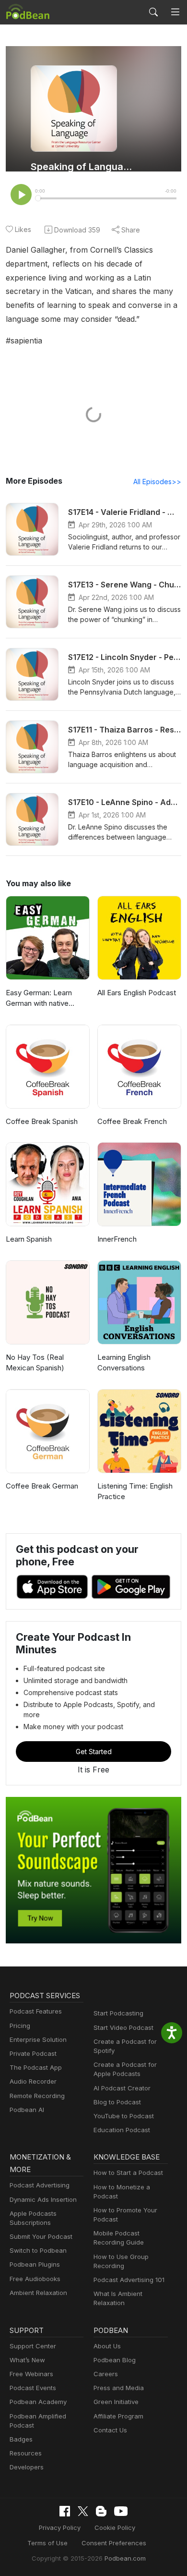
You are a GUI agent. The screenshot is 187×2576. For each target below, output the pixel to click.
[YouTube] (121, 2511)
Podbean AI (27, 2110)
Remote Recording (37, 2096)
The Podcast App (36, 2067)
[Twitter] (83, 2511)
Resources (26, 2453)
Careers (106, 2374)
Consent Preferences (114, 2543)
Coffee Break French (132, 1121)
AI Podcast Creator (122, 2088)
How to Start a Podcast (128, 2173)
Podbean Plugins (35, 2264)
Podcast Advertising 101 (129, 2280)
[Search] (153, 12)
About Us (107, 2346)
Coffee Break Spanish (42, 1121)
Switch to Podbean (38, 2250)
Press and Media (119, 2388)
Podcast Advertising (40, 2185)
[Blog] (101, 2511)
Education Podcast (122, 2130)
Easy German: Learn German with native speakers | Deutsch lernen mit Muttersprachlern (39, 999)
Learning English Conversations (124, 1363)
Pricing (20, 2026)
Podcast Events (33, 2388)
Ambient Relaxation (38, 2293)
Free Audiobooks (35, 2279)
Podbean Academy (38, 2402)
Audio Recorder (33, 2081)
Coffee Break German (42, 1486)
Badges (21, 2439)
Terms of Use (47, 2543)
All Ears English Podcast (137, 993)
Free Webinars (31, 2374)
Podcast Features (36, 2011)
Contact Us (110, 2430)
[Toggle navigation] (175, 12)
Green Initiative (116, 2402)
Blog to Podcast (117, 2102)
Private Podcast (33, 2053)
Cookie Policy (115, 2527)
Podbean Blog (115, 2360)
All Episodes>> (157, 482)
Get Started (94, 1752)
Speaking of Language (83, 167)
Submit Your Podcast (41, 2236)
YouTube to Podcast (124, 2116)
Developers (27, 2467)
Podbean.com (125, 2558)
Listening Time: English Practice (135, 1491)
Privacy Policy (60, 2527)
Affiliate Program (118, 2416)
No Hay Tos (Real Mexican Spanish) (35, 1363)
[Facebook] (65, 2511)
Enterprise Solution (38, 2039)
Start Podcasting (118, 2013)
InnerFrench (117, 1239)
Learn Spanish (29, 1239)
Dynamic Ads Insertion (43, 2199)
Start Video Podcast (123, 2027)
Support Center (33, 2346)
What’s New (27, 2360)
